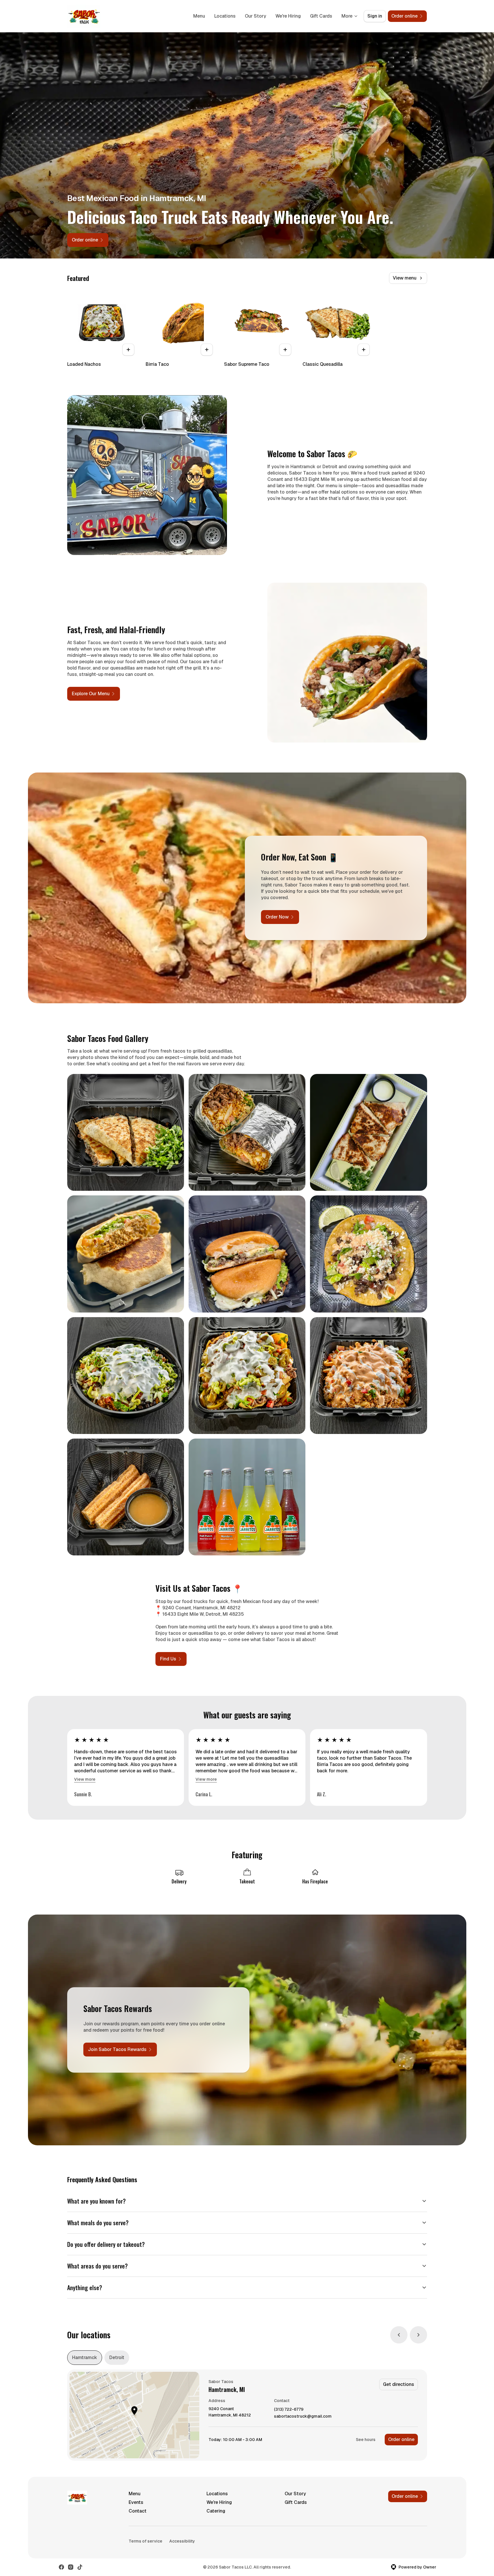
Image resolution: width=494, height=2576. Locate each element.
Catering (216, 2511)
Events (136, 2502)
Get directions (399, 2384)
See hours (366, 2440)
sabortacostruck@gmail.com (303, 2416)
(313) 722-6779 (289, 2409)
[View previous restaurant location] (399, 2335)
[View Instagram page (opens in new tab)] (71, 2567)
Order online (401, 2439)
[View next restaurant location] (418, 2335)
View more (85, 1779)
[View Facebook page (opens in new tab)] (61, 2567)
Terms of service (145, 2541)
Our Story (256, 16)
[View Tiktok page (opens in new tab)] (80, 2567)
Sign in (375, 16)
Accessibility (182, 2541)
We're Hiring (288, 16)
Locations (225, 16)
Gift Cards (321, 16)
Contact (138, 2511)
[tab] (85, 2358)
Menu (199, 16)
